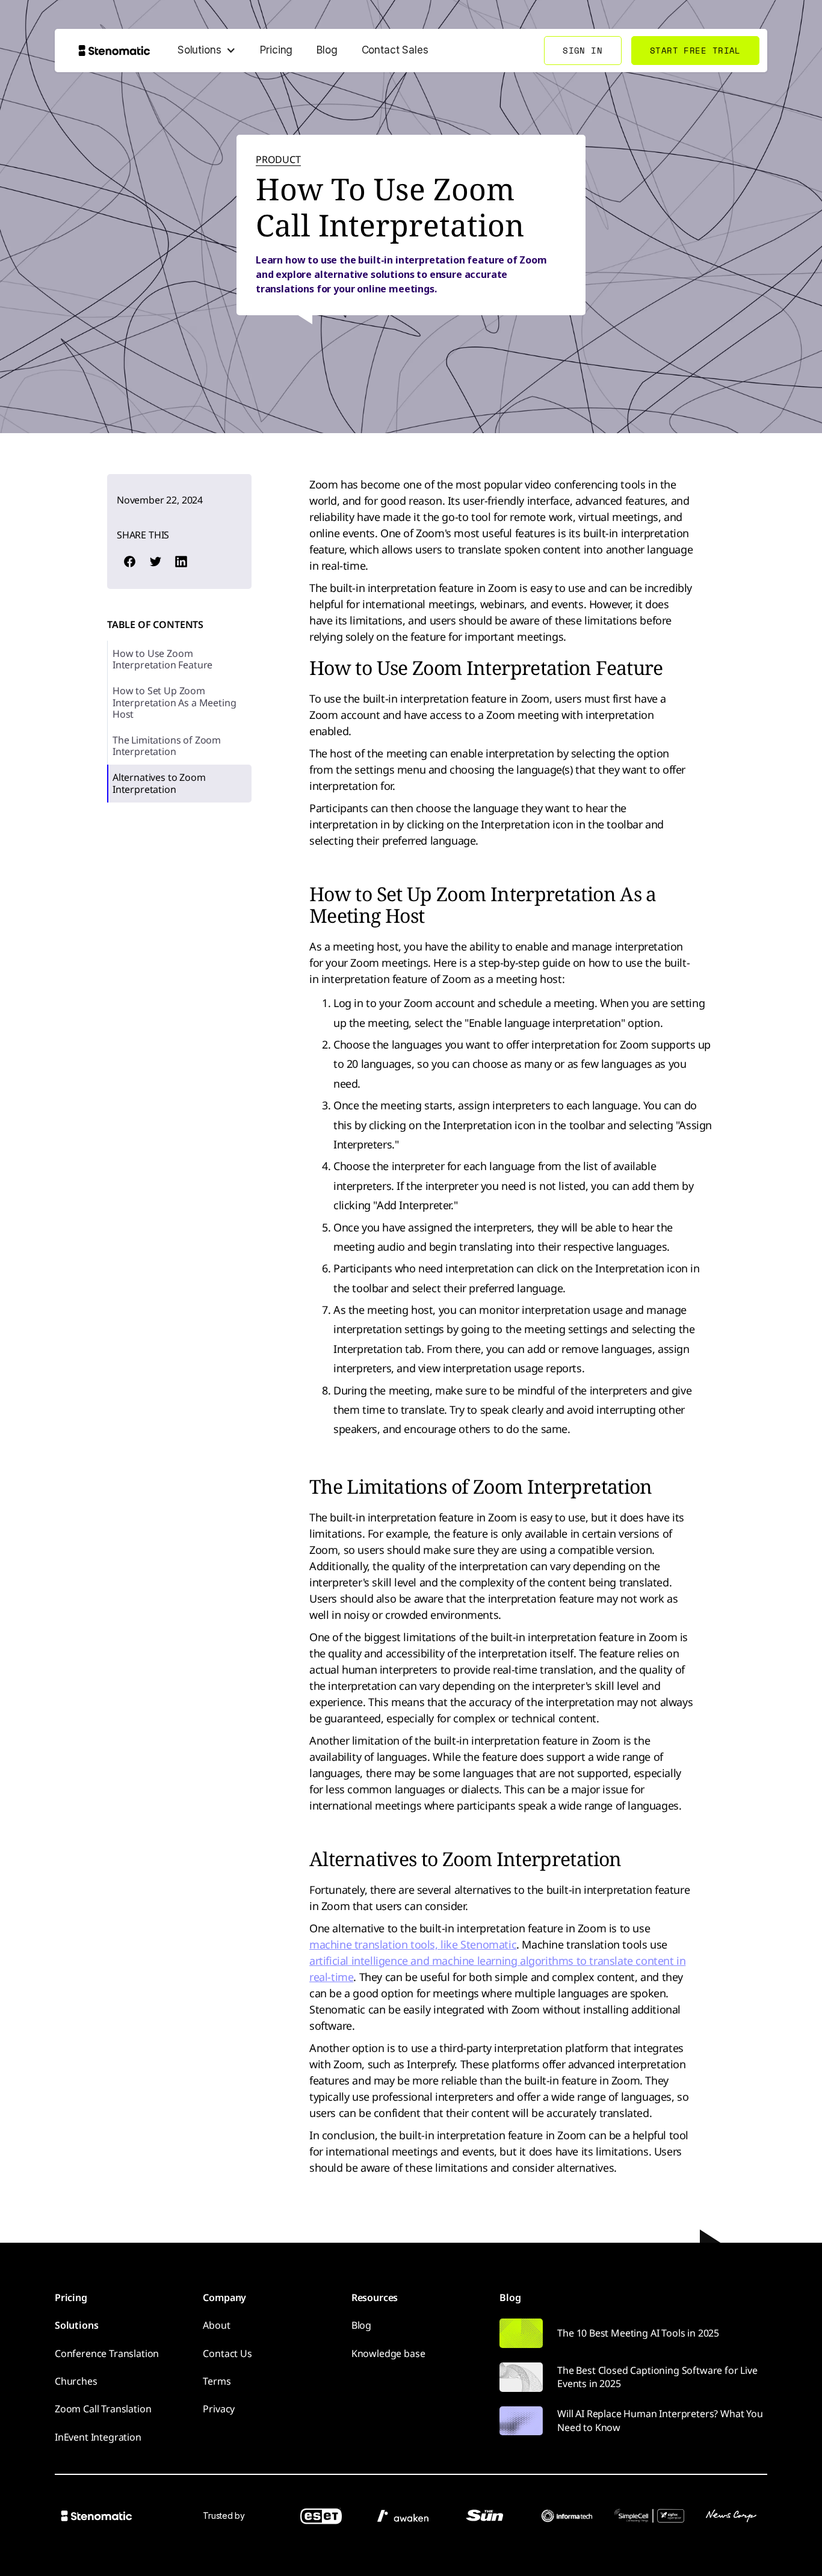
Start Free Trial (695, 50)
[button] (207, 51)
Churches (76, 2381)
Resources (375, 2297)
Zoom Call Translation (103, 2409)
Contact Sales (395, 50)
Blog (327, 50)
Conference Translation (107, 2353)
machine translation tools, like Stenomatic (413, 1944)
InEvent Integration (98, 2437)
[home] (114, 50)
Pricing (276, 50)
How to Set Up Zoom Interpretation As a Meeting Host (174, 703)
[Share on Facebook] (129, 562)
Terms (217, 2381)
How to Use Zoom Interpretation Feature (162, 659)
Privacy (219, 2409)
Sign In (583, 50)
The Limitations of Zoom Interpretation (167, 746)
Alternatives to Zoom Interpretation (159, 784)
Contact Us (227, 2353)
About (216, 2325)
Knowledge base (388, 2353)
